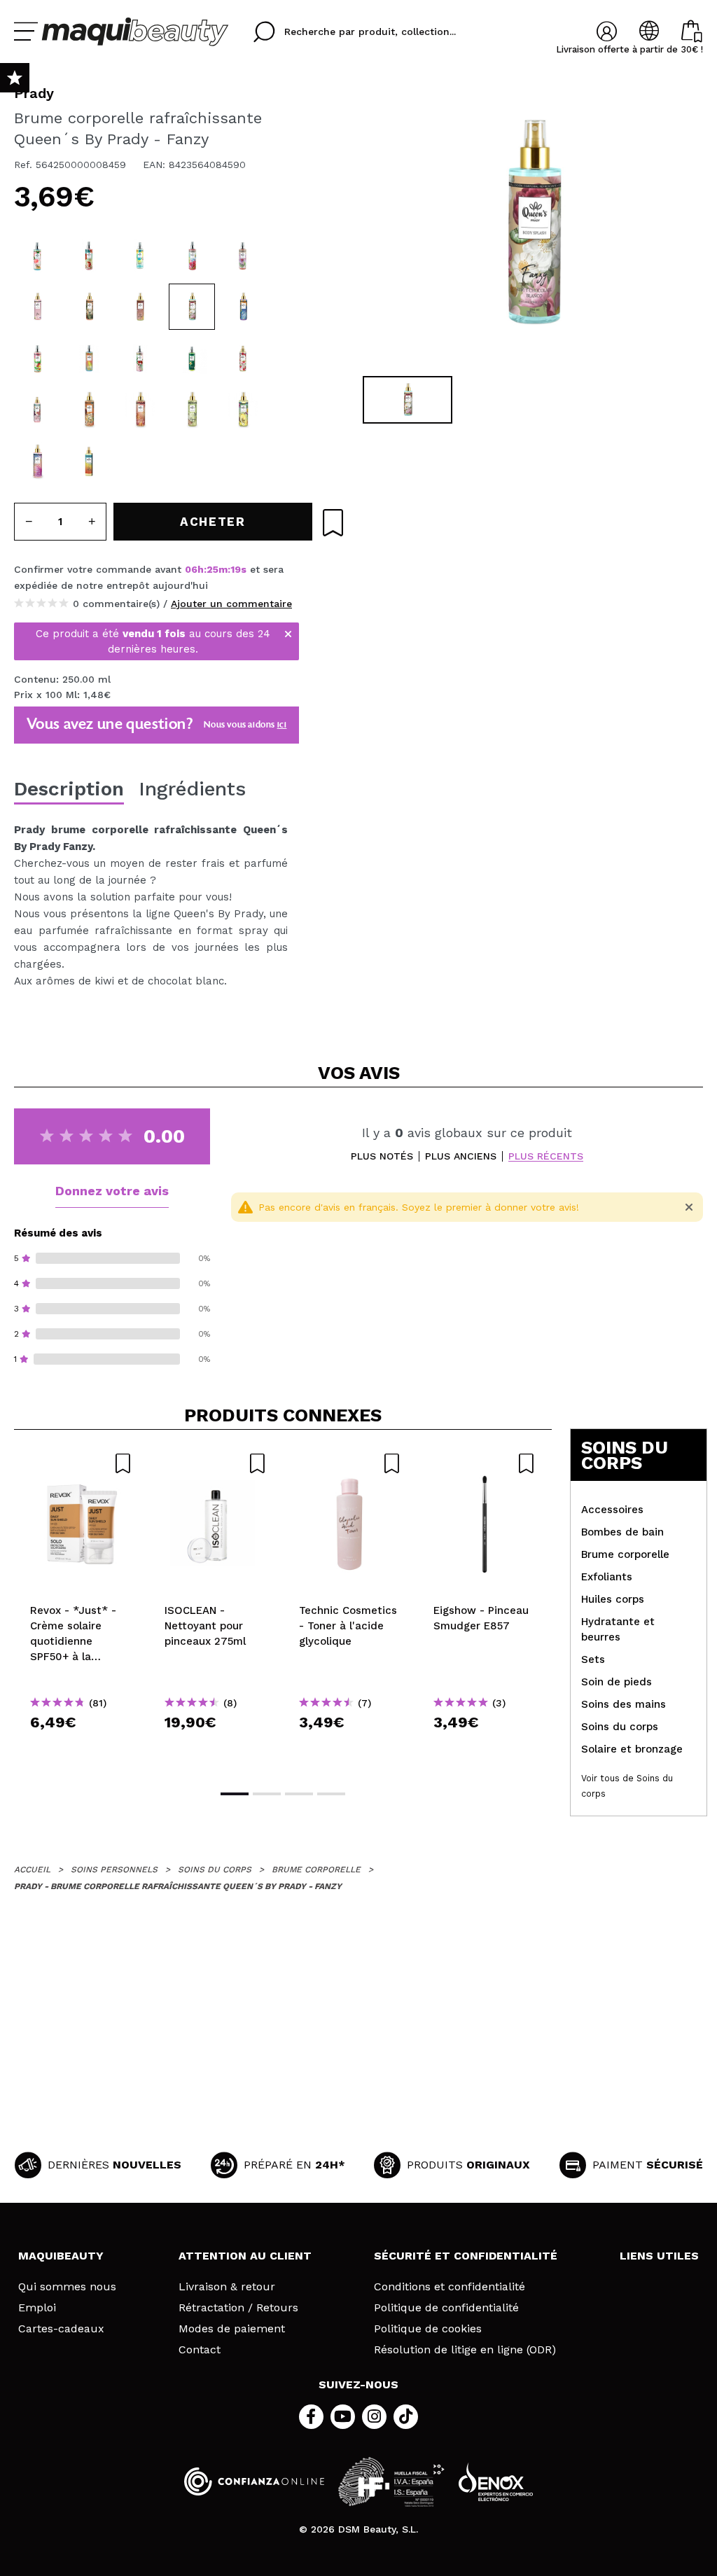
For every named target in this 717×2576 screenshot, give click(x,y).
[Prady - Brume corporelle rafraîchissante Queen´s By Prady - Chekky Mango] (37, 358)
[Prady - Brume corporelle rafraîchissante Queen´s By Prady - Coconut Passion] (140, 256)
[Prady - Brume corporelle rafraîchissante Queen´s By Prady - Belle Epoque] (243, 307)
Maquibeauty (61, 2256)
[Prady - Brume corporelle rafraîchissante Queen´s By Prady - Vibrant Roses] (192, 256)
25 (213, 569)
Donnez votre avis (112, 1191)
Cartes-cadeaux (61, 2329)
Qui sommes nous (67, 2287)
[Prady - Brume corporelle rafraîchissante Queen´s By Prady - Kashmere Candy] (192, 358)
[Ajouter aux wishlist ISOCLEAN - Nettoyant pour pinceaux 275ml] (216, 1463)
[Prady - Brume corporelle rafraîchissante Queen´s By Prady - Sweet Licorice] (140, 358)
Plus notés (382, 1156)
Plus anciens (461, 1156)
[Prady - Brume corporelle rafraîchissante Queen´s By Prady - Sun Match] (89, 461)
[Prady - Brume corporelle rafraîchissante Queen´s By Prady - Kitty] (89, 307)
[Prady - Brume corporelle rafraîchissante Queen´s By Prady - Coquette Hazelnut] (140, 410)
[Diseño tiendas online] (496, 2482)
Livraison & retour (227, 2287)
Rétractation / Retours (238, 2308)
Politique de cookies (428, 2329)
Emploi (37, 2308)
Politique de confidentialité (446, 2308)
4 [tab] (331, 1794)
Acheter (82, 1747)
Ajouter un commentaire (231, 604)
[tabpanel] (531, 224)
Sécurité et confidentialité (466, 2256)
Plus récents (546, 1156)
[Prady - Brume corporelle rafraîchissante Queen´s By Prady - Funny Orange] (89, 410)
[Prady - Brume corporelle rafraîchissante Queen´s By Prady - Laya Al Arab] (140, 307)
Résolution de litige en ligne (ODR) (465, 2350)
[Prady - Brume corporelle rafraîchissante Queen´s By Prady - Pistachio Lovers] (192, 410)
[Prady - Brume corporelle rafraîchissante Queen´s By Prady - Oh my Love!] (243, 358)
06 (191, 569)
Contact (200, 2350)
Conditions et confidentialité (450, 2287)
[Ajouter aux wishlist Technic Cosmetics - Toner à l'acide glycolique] (350, 1463)
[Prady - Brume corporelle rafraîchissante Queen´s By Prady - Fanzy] (192, 307)
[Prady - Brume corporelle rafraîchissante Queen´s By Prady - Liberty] (89, 358)
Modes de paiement (232, 2329)
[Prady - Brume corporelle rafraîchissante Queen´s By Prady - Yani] (37, 307)
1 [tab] (235, 1794)
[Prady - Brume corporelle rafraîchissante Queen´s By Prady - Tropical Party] (37, 461)
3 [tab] (299, 1794)
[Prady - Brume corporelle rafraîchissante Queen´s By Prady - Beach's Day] (243, 410)
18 (236, 569)
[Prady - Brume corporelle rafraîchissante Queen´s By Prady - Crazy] (37, 410)
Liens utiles (659, 2256)
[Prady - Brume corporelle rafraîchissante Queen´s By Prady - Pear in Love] (89, 256)
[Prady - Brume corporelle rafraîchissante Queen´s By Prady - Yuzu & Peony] (37, 256)
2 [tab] (267, 1794)
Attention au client (245, 2256)
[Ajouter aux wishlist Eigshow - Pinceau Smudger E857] (485, 1463)
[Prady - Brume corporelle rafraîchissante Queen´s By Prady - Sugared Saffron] (243, 256)
